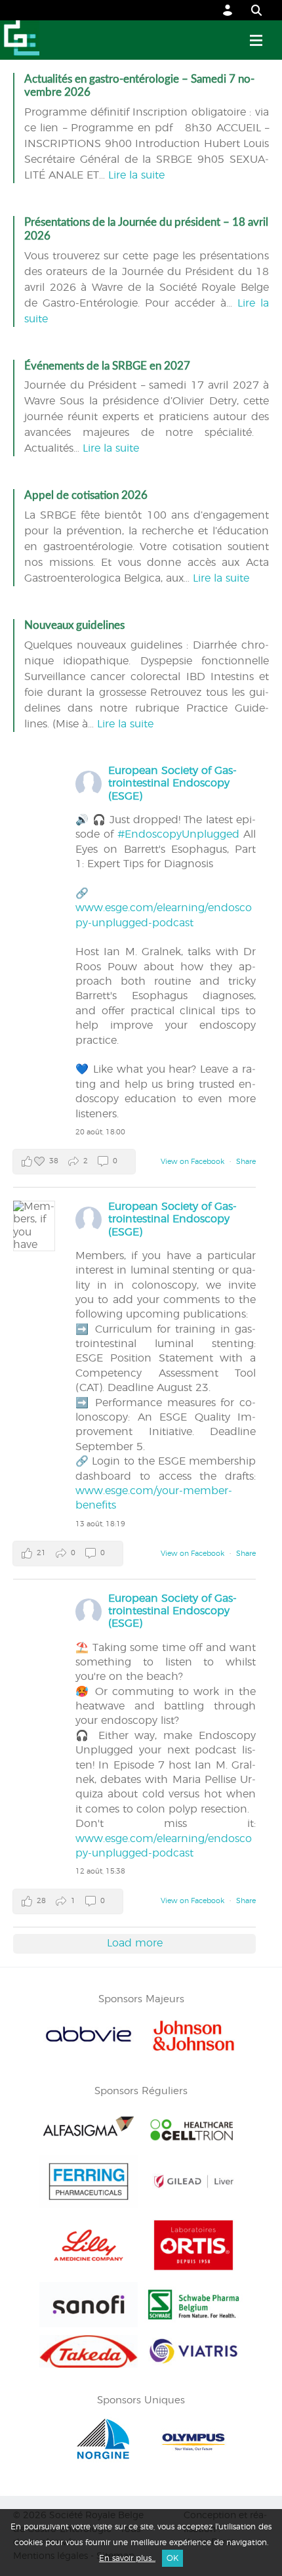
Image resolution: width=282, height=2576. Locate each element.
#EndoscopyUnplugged (178, 834)
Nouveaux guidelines (74, 625)
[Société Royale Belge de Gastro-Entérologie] (20, 40)
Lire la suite (136, 175)
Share (246, 1162)
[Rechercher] (250, 10)
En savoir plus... (127, 2558)
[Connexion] (228, 10)
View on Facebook (193, 1162)
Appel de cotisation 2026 (86, 495)
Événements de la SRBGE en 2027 (107, 366)
